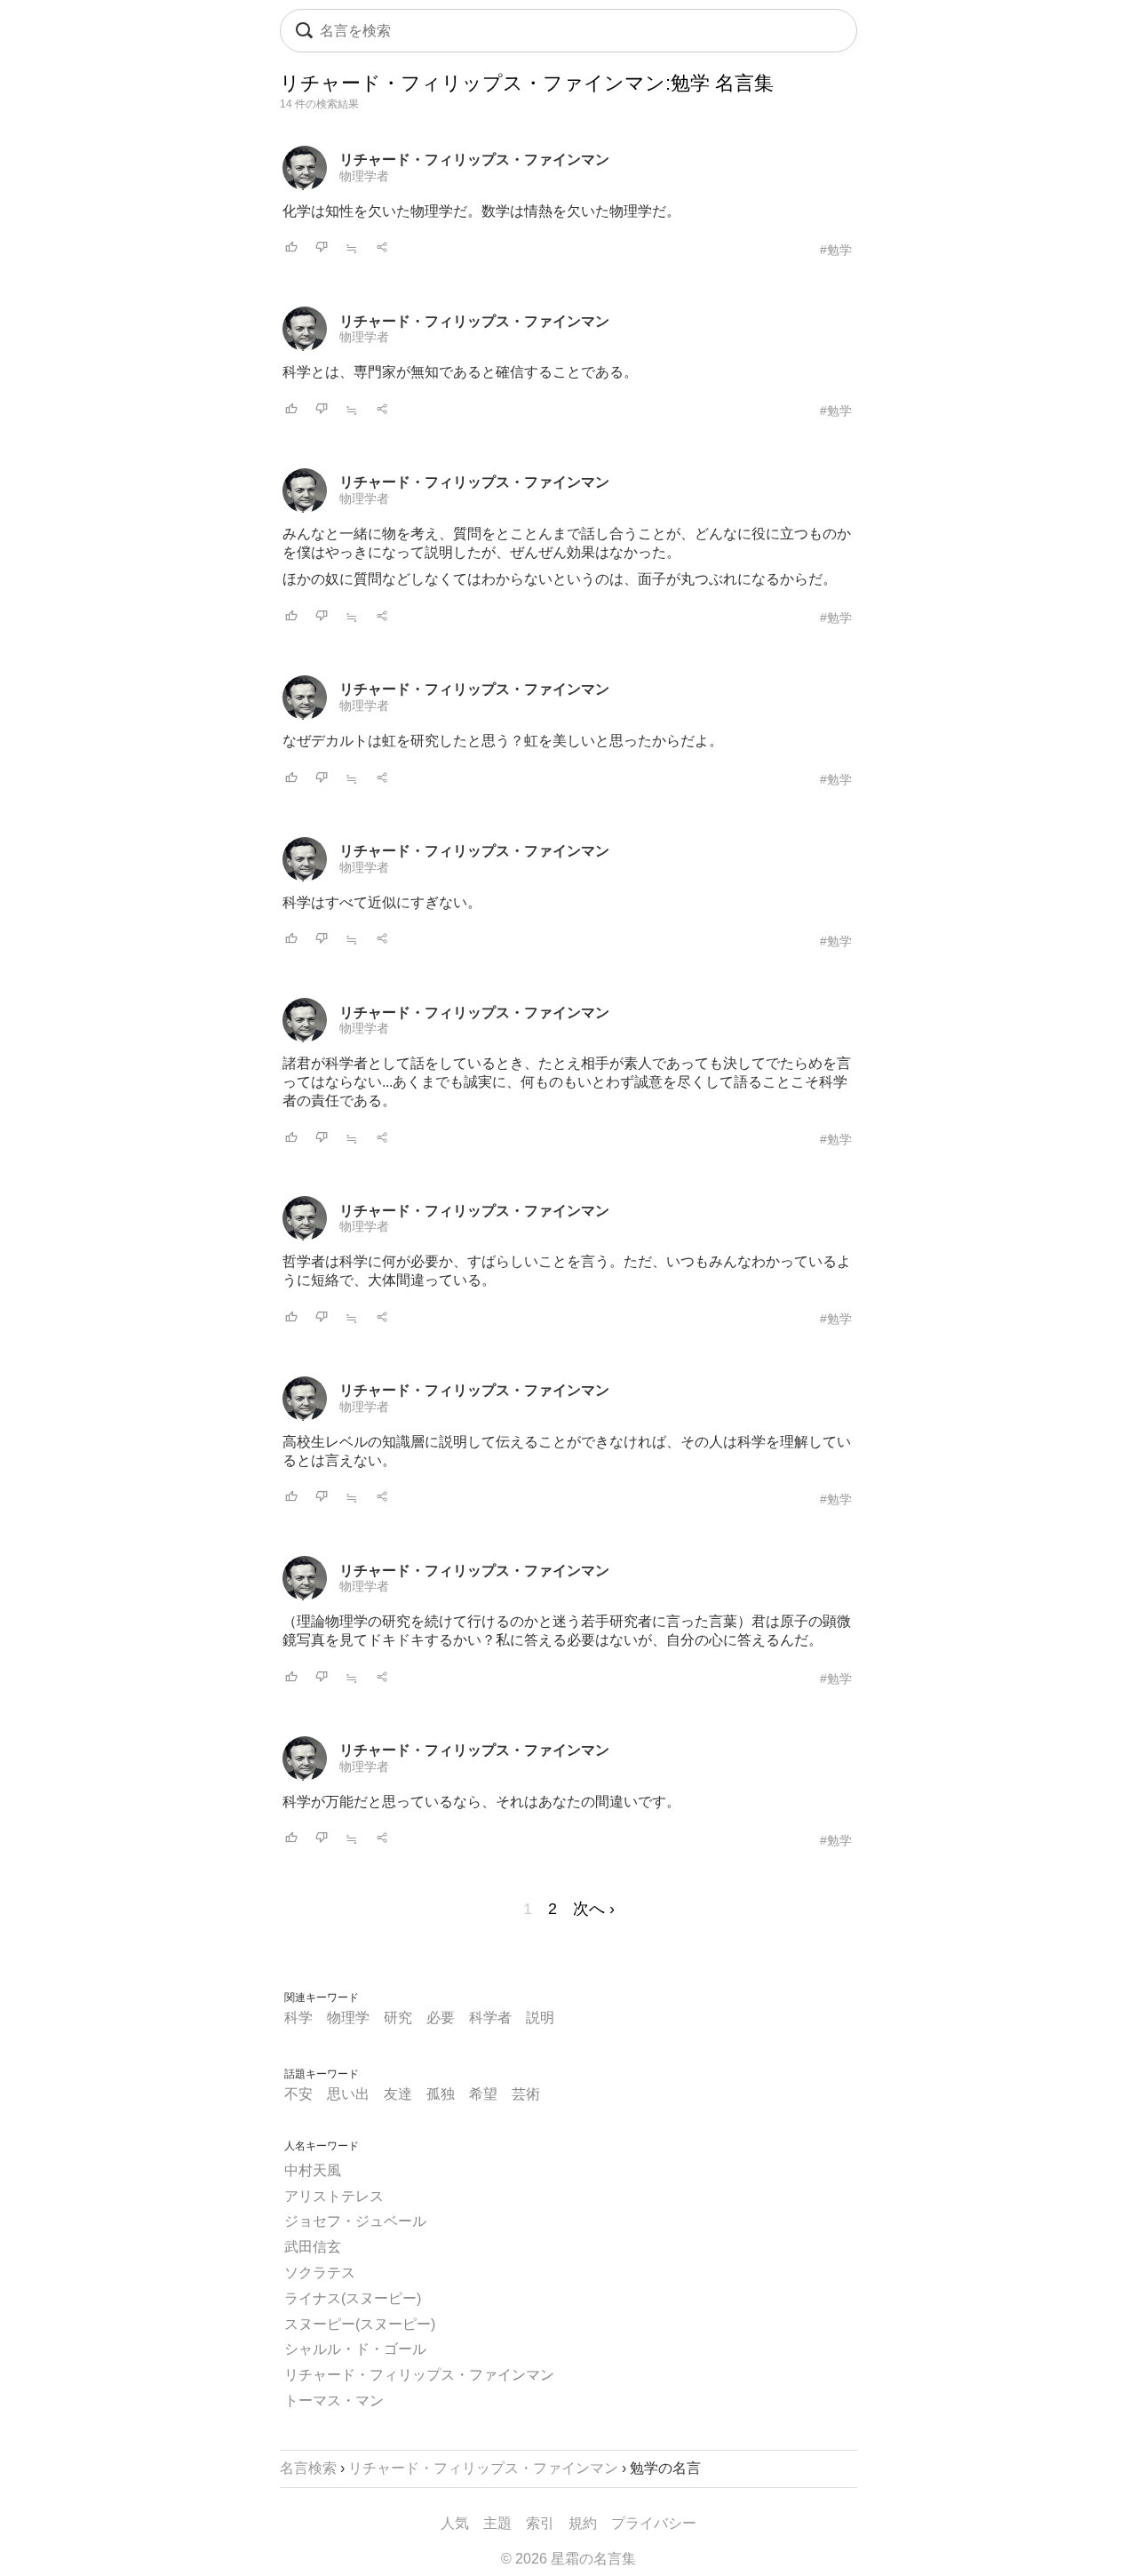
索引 (540, 2523)
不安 (298, 2094)
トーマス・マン (334, 2401)
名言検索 (308, 2468)
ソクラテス (320, 2273)
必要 (441, 2018)
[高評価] (291, 248)
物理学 (348, 2018)
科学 (298, 2018)
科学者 (490, 2018)
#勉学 (836, 250)
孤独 (441, 2094)
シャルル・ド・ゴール (355, 2349)
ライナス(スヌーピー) (353, 2298)
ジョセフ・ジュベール (355, 2221)
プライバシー (654, 2523)
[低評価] (322, 248)
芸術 (526, 2094)
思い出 (348, 2094)
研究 (398, 2018)
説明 (540, 2018)
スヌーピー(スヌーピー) (360, 2324)
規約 (583, 2523)
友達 (398, 2094)
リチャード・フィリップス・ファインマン (474, 160)
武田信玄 (313, 2247)
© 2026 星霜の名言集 (568, 2559)
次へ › (594, 1909)
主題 (497, 2523)
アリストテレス (334, 2196)
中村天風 (313, 2170)
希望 (483, 2094)
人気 (455, 2523)
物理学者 (364, 176)
